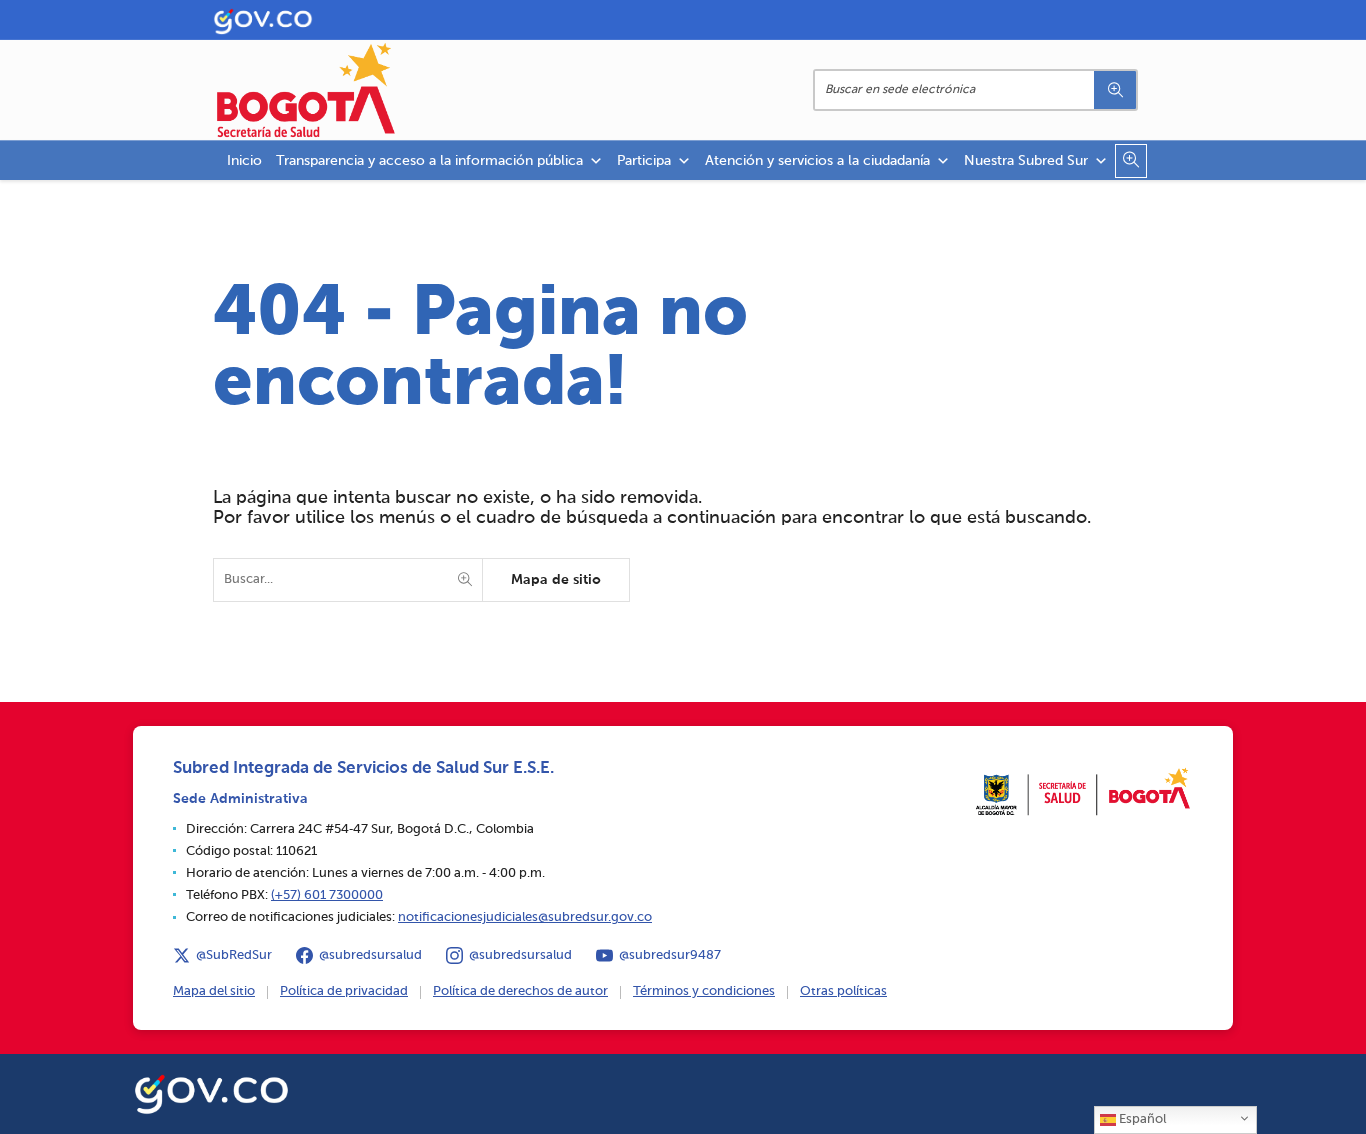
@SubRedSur (234, 955)
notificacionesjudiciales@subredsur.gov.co (525, 917)
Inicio (244, 161)
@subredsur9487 (670, 955)
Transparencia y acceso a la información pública (429, 161)
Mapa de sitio (556, 580)
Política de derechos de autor (520, 991)
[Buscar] (1115, 90)
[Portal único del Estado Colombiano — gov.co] (211, 1091)
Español (1141, 1119)
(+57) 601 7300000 (327, 895)
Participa (644, 161)
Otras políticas (843, 991)
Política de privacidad (344, 991)
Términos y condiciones (704, 991)
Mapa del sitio (214, 991)
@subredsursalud (370, 955)
